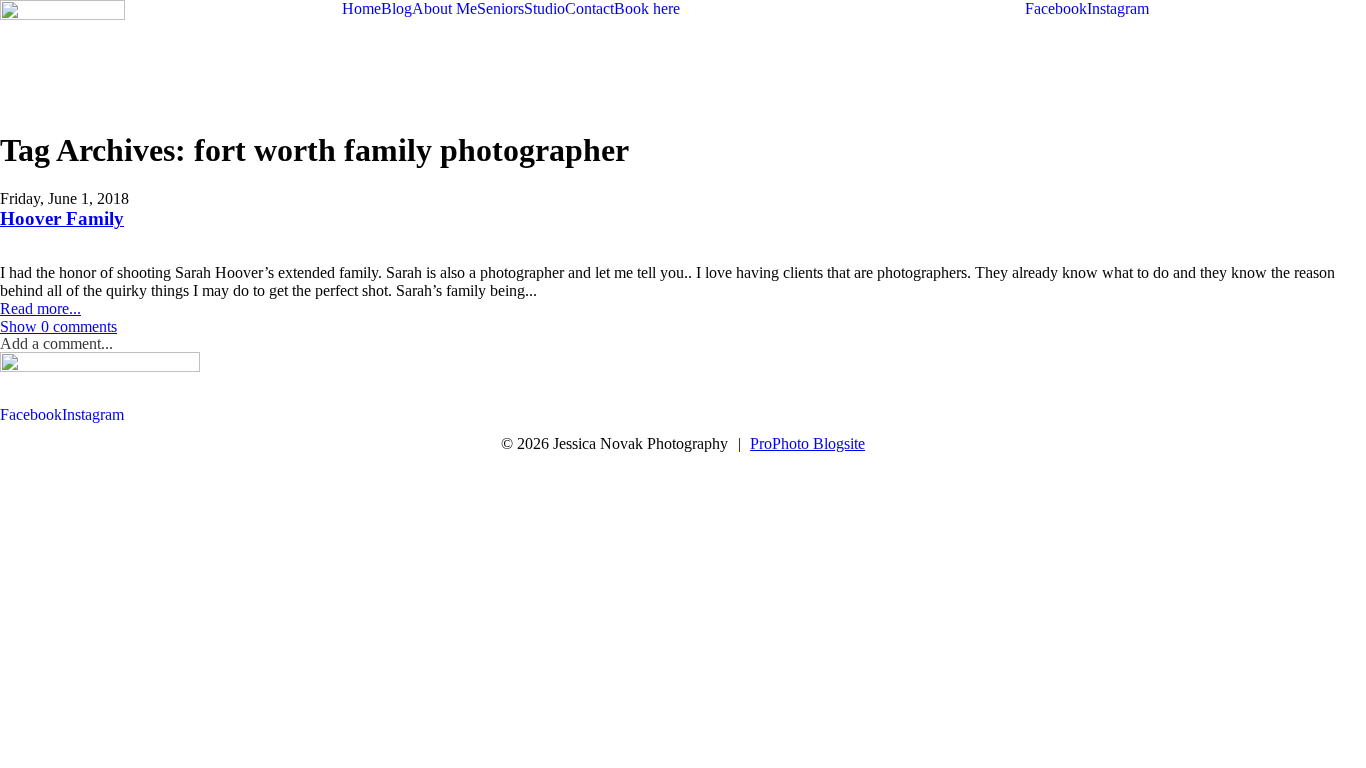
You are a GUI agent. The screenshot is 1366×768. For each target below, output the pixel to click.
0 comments (58, 326)
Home (361, 8)
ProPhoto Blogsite (807, 443)
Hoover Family (62, 218)
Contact (589, 8)
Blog (396, 8)
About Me (444, 8)
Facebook (1056, 8)
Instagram (1118, 8)
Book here (647, 8)
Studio (544, 8)
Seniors (500, 8)
